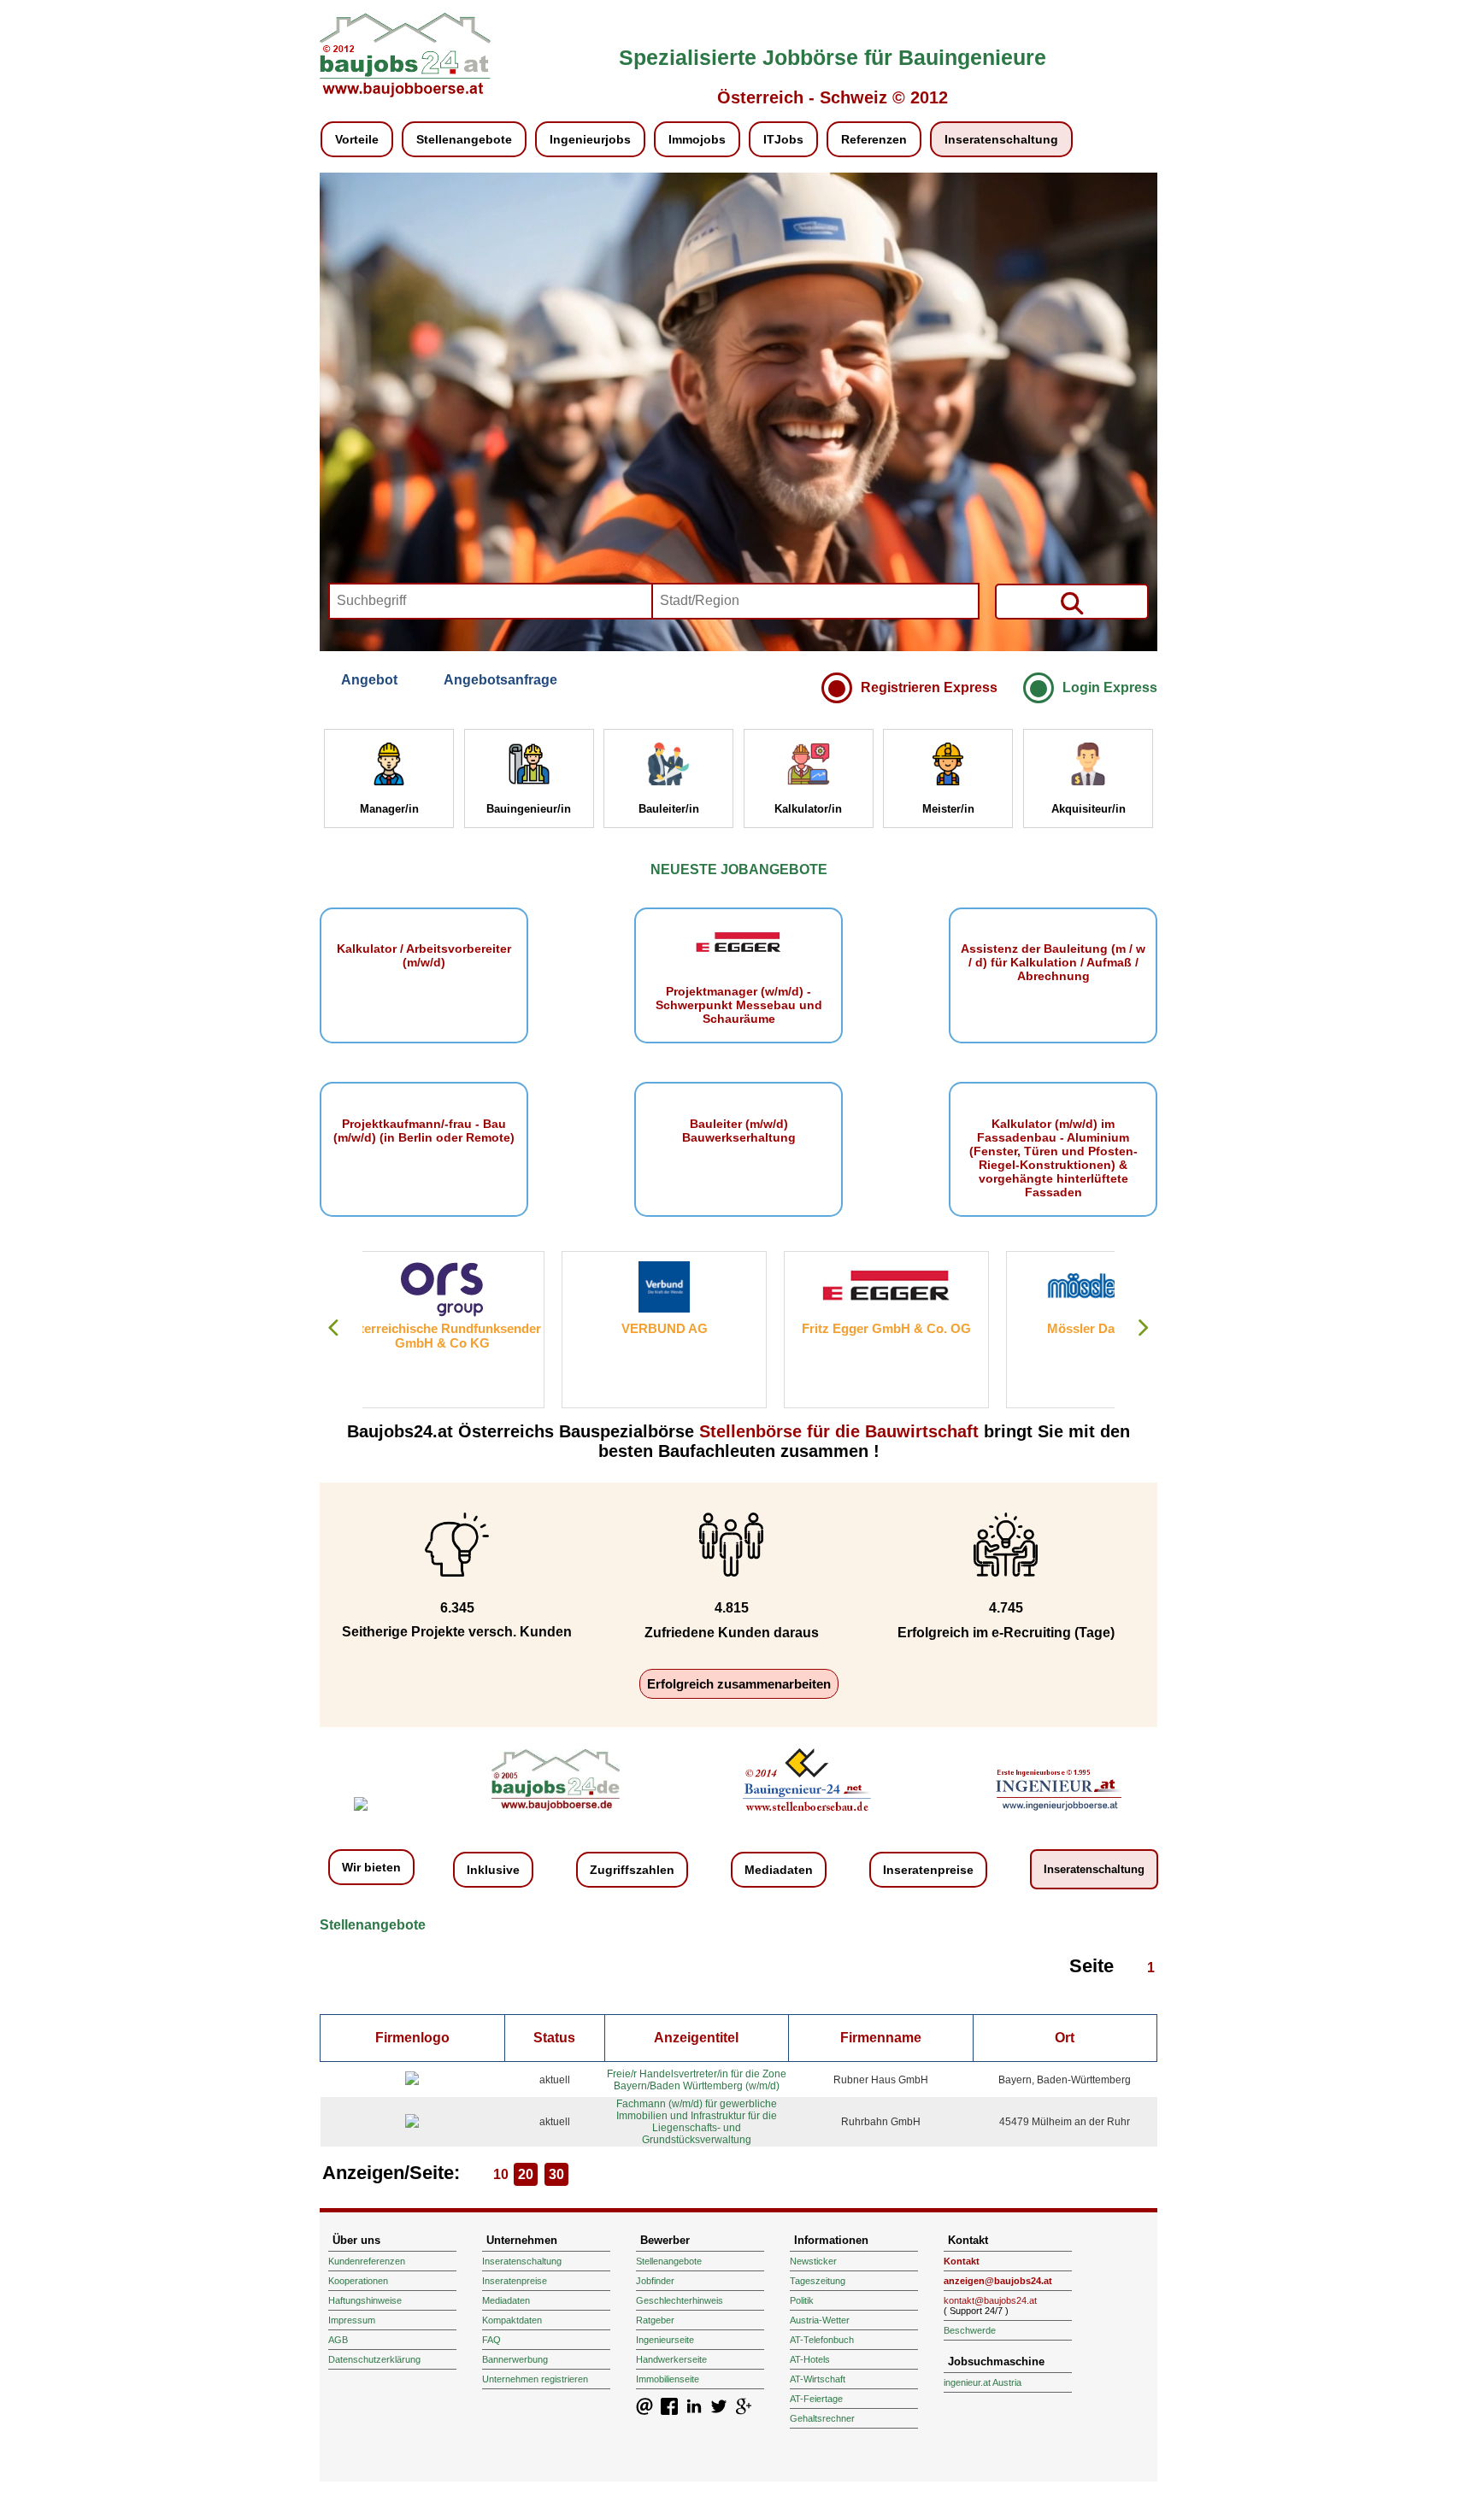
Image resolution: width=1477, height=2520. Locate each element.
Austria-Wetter (820, 2320)
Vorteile (357, 139)
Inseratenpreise (928, 1870)
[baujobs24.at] (405, 94)
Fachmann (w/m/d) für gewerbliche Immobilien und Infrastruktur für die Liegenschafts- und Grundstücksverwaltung (697, 2122)
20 (526, 2174)
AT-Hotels (810, 2359)
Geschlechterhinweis (680, 2300)
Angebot (369, 680)
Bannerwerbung (515, 2359)
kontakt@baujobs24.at (990, 2300)
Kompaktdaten (512, 2320)
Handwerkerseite (671, 2359)
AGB (338, 2340)
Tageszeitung (818, 2281)
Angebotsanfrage (500, 680)
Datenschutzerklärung (374, 2359)
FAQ (491, 2340)
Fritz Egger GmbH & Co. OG (687, 1328)
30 (556, 2174)
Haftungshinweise (365, 2300)
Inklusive (493, 1870)
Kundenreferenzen (367, 2261)
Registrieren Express (929, 687)
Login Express (1110, 687)
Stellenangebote (464, 139)
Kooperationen (358, 2281)
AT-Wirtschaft (818, 2379)
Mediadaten (779, 1870)
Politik (802, 2300)
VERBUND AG (465, 1328)
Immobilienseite (668, 2379)
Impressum (352, 2320)
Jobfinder (655, 2281)
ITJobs (783, 139)
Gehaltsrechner (822, 2418)
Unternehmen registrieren (535, 2379)
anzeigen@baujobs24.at (998, 2281)
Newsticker (813, 2261)
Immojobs (697, 139)
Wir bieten (371, 1867)
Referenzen (874, 139)
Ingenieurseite (665, 2340)
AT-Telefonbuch (822, 2340)
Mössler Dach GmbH (910, 1328)
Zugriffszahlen (632, 1870)
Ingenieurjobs (590, 139)
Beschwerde (970, 2330)
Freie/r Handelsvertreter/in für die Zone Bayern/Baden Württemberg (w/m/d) (697, 2080)
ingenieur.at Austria (983, 2382)
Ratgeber (655, 2320)
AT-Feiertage (816, 2399)
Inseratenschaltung (1001, 139)
